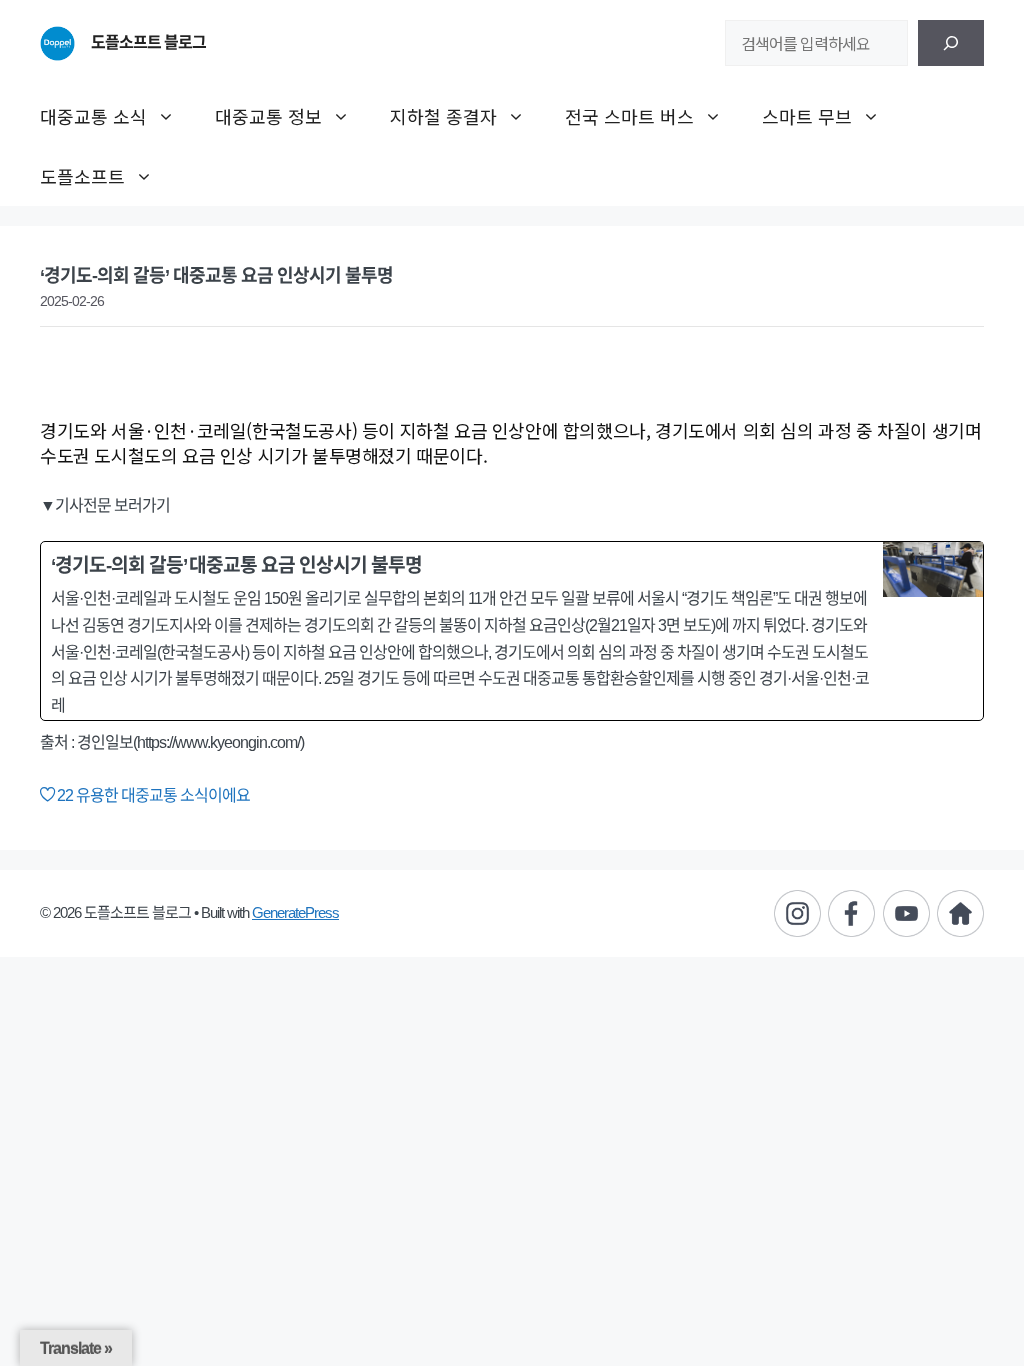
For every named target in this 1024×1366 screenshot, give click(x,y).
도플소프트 (82, 176)
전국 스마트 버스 (629, 116)
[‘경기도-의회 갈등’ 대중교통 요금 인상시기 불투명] (512, 631)
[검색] (951, 43)
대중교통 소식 (93, 116)
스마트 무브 (807, 116)
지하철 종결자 (443, 116)
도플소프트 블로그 (148, 42)
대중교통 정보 (268, 116)
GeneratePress (295, 912)
